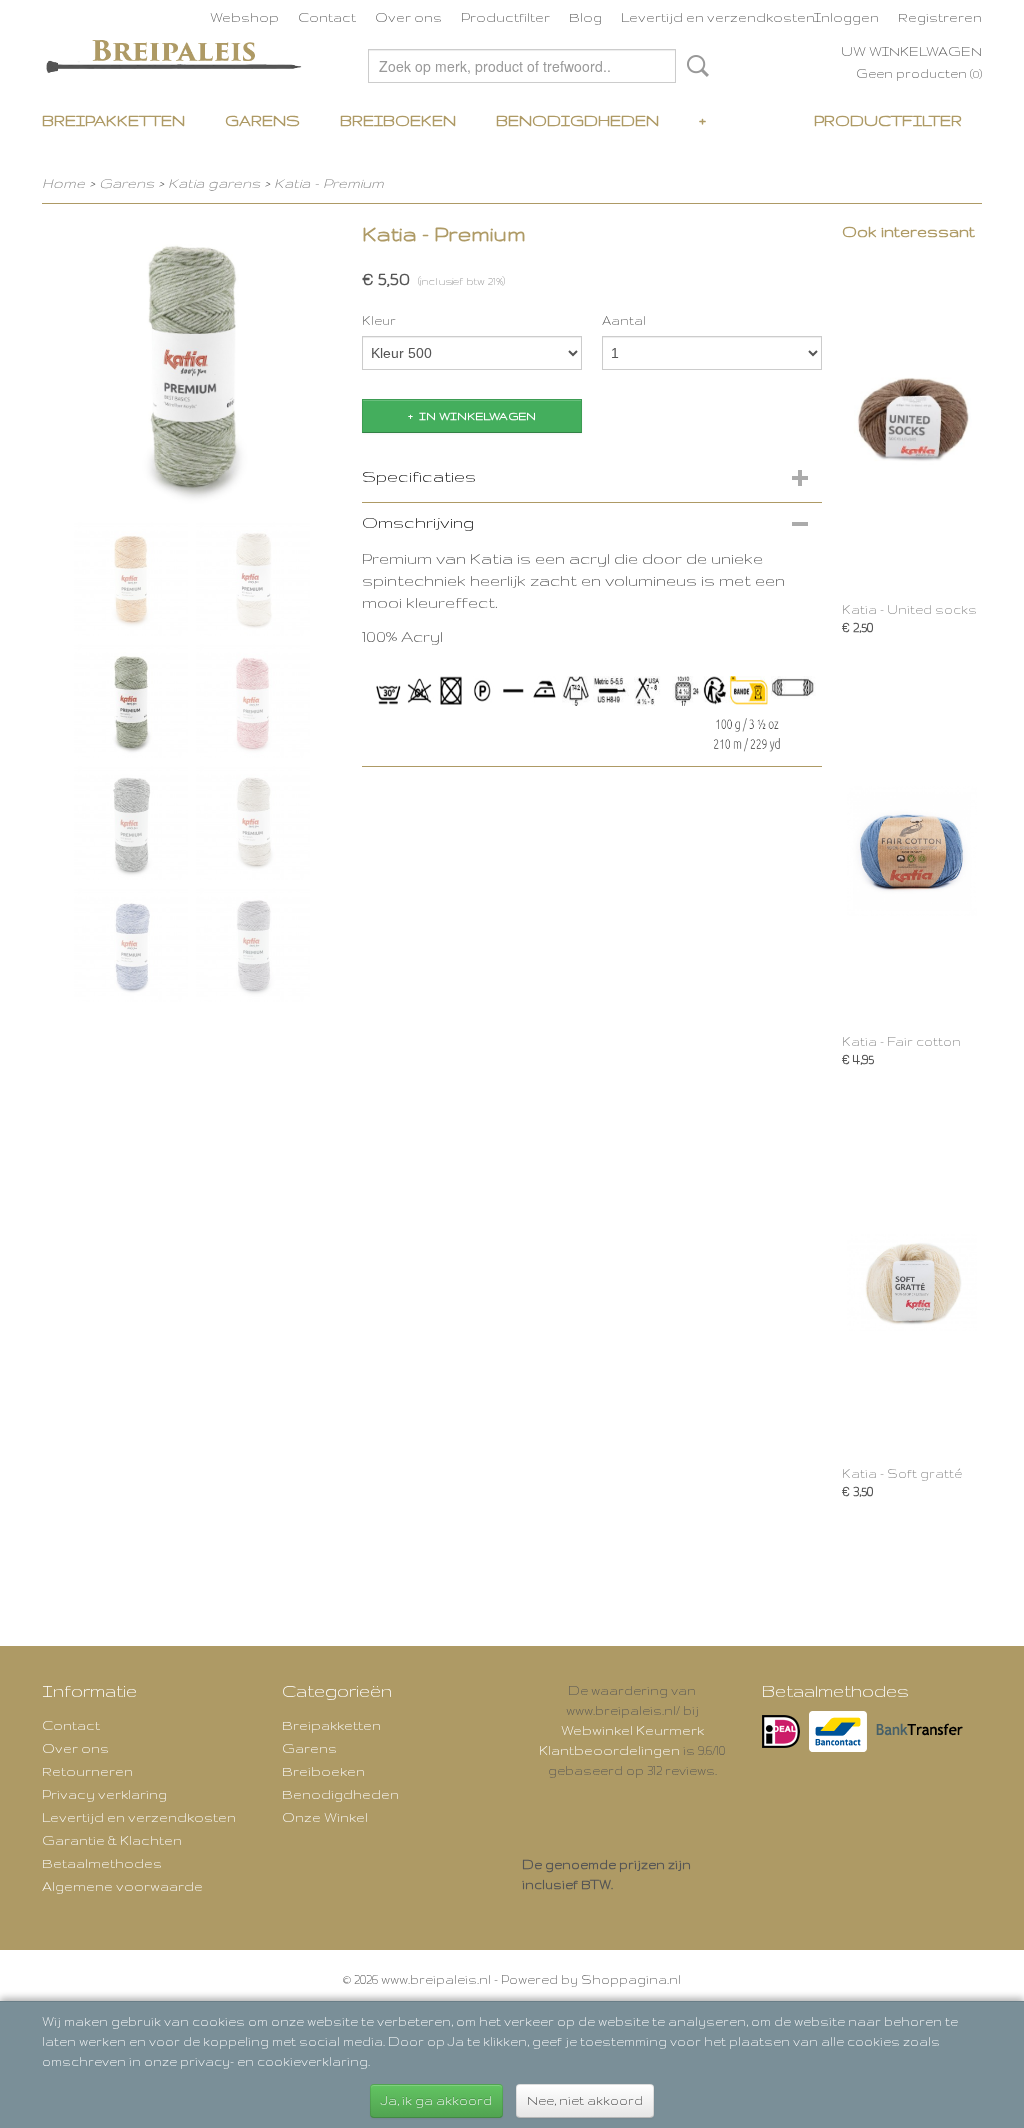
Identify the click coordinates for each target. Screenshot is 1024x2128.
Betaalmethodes (102, 1863)
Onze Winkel (325, 1817)
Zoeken (694, 66)
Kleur (379, 320)
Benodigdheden (577, 120)
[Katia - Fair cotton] (912, 850)
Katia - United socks (909, 609)
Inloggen (846, 17)
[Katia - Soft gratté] (912, 1282)
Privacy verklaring (104, 1794)
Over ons (408, 17)
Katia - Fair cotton (901, 1041)
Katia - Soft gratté (902, 1473)
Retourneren (87, 1771)
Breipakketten (113, 120)
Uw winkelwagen (911, 51)
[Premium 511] (192, 364)
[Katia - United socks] (912, 418)
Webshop (244, 17)
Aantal (624, 320)
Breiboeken (398, 120)
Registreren (940, 17)
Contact (327, 17)
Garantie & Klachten (112, 1840)
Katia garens (216, 183)
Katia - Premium (329, 183)
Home (63, 183)
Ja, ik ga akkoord (436, 2100)
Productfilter (505, 17)
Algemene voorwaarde (122, 1886)
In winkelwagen (477, 416)
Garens (262, 120)
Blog (585, 17)
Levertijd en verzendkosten (718, 17)
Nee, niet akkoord (585, 2100)
